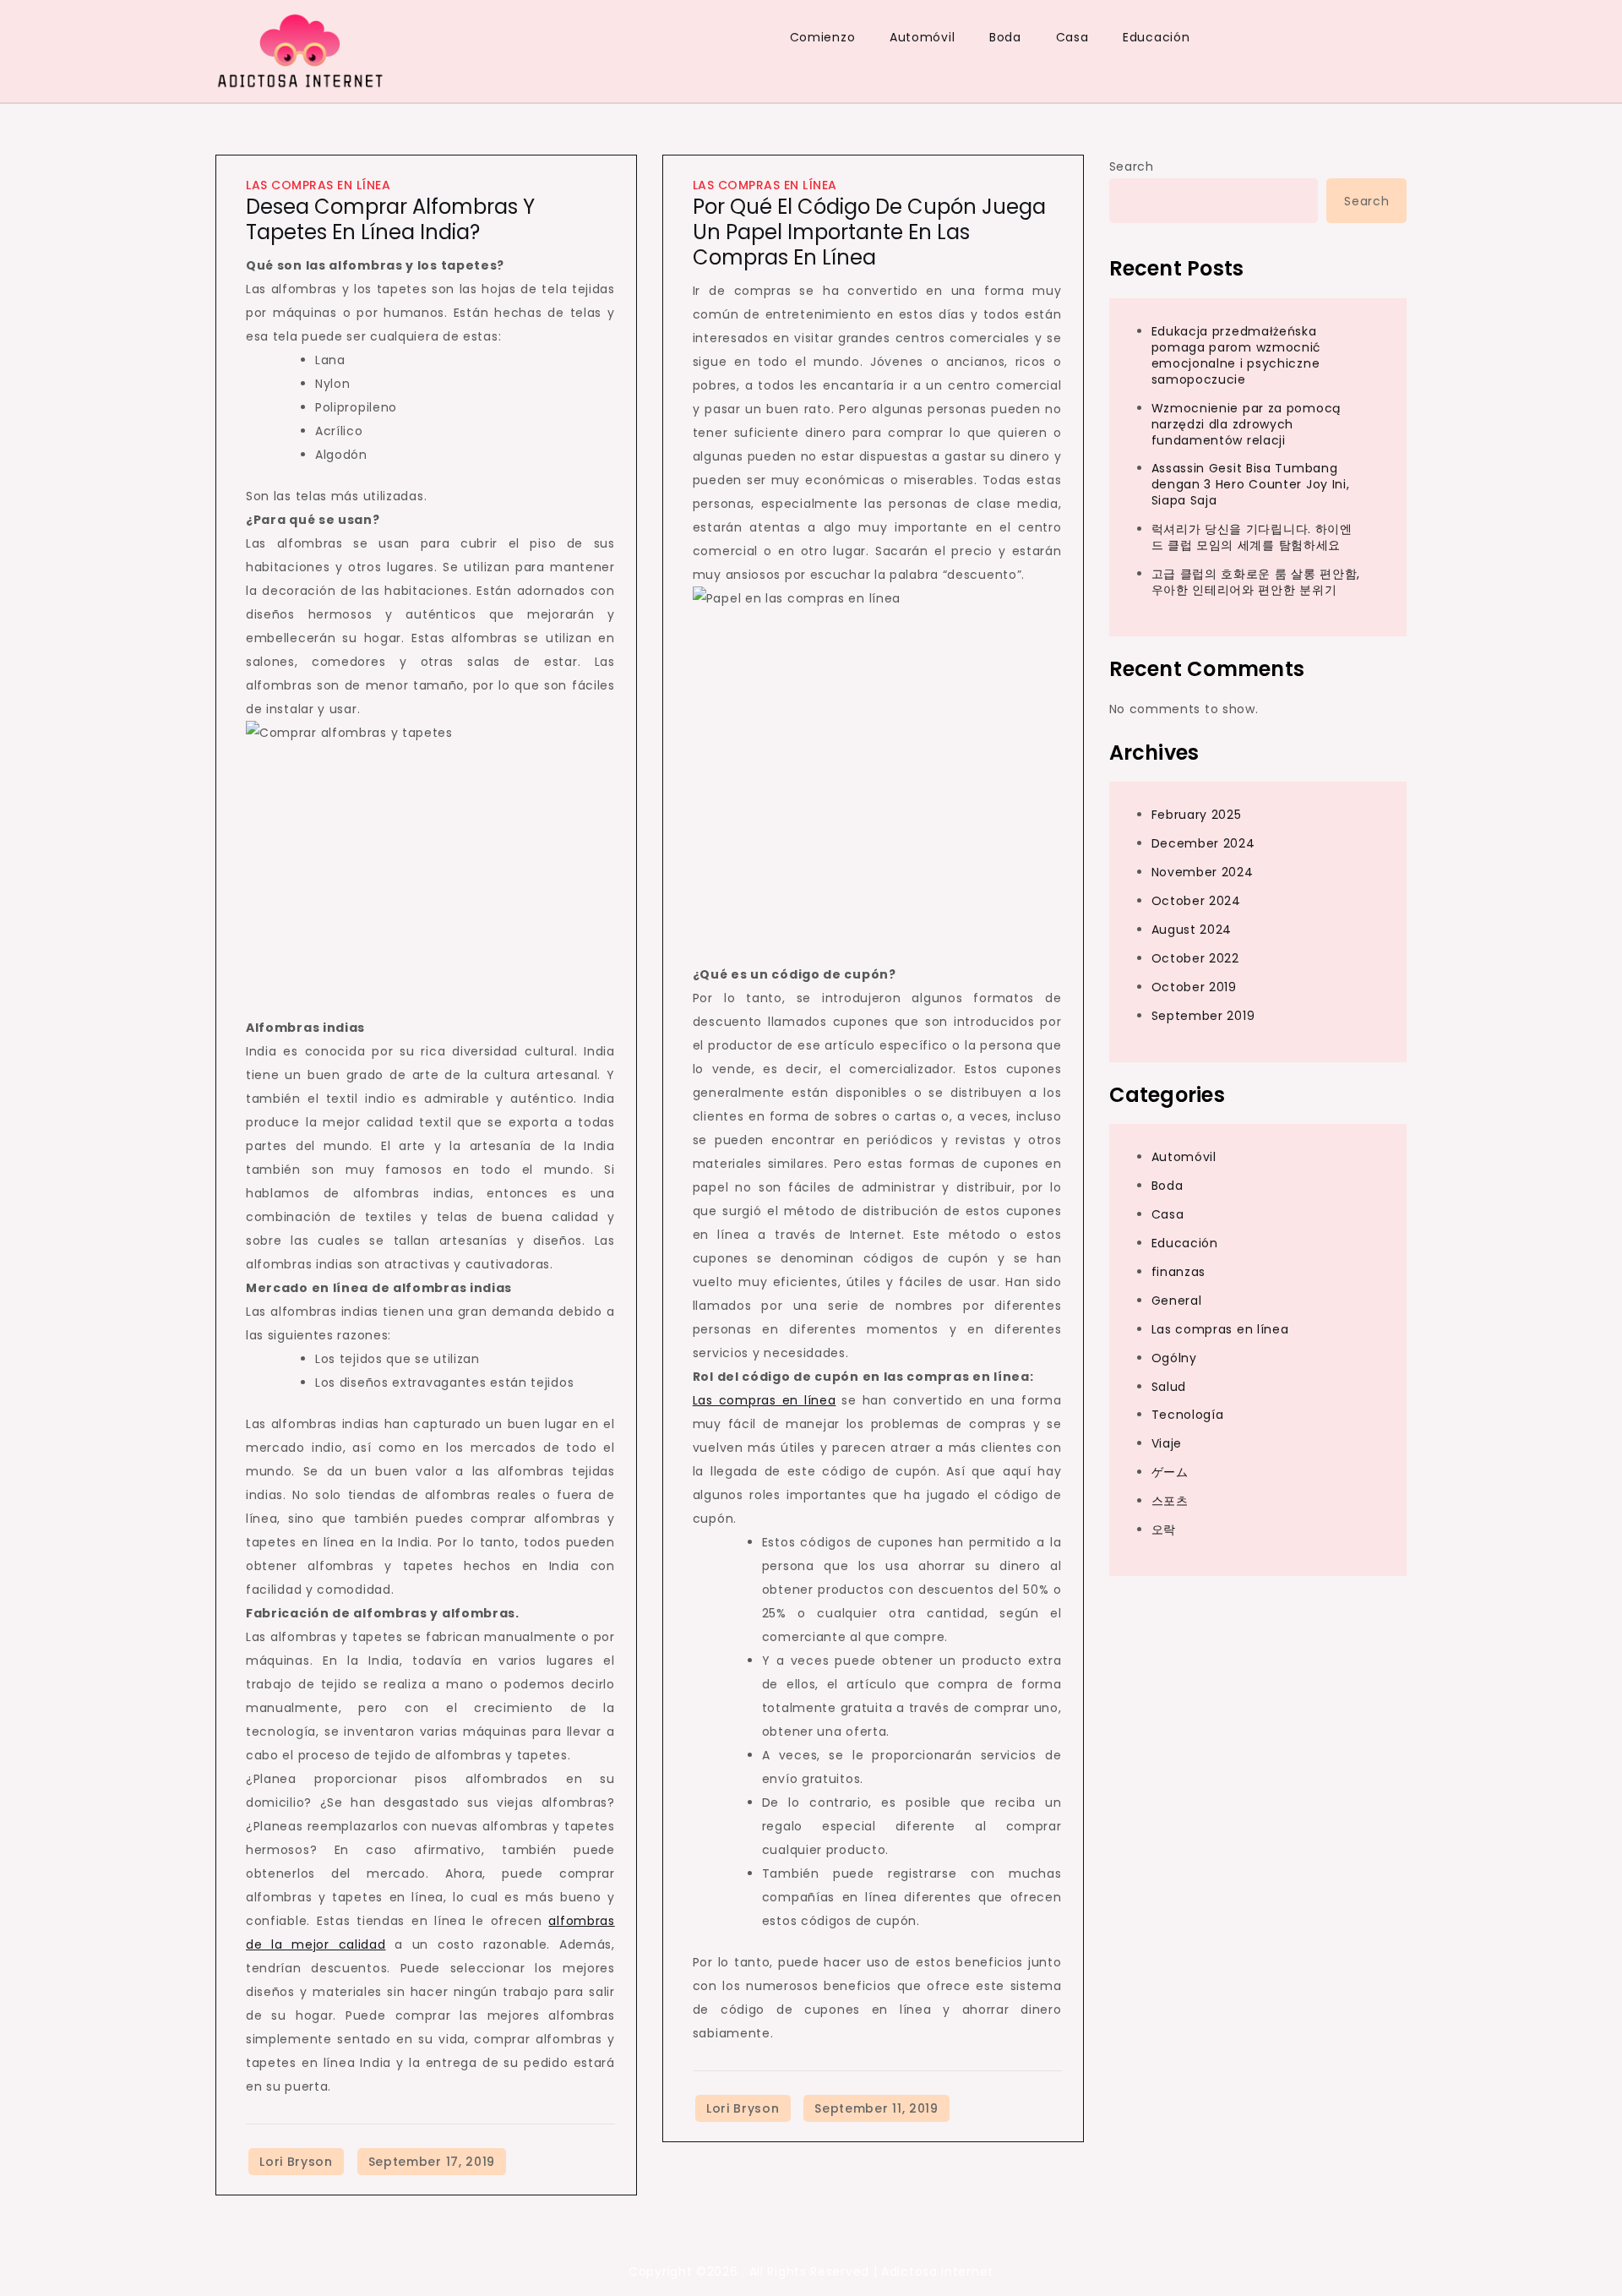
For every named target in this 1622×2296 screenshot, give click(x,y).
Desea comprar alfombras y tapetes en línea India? (390, 219)
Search (1132, 166)
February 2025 (1197, 815)
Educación (1156, 37)
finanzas (1179, 1272)
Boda (1005, 37)
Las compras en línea (318, 185)
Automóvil (922, 37)
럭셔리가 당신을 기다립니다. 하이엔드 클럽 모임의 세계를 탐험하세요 (1252, 537)
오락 (1164, 1530)
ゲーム (1170, 1472)
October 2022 (1195, 958)
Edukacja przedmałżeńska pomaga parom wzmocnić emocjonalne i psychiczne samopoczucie (1237, 355)
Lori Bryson (296, 2162)
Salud (1169, 1386)
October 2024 (1196, 901)
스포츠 (1170, 1501)
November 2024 (1203, 872)
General (1177, 1301)
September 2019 (1203, 1016)
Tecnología (1188, 1415)
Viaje (1167, 1443)
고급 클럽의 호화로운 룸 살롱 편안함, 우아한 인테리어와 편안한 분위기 (1256, 582)
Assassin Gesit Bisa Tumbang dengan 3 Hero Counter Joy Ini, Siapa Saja (1251, 484)
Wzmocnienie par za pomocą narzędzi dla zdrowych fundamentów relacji (1246, 424)
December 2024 (1203, 843)
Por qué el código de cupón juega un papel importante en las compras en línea (869, 232)
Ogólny (1174, 1358)
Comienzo (823, 37)
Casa (1072, 37)
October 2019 (1194, 987)
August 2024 (1192, 930)
